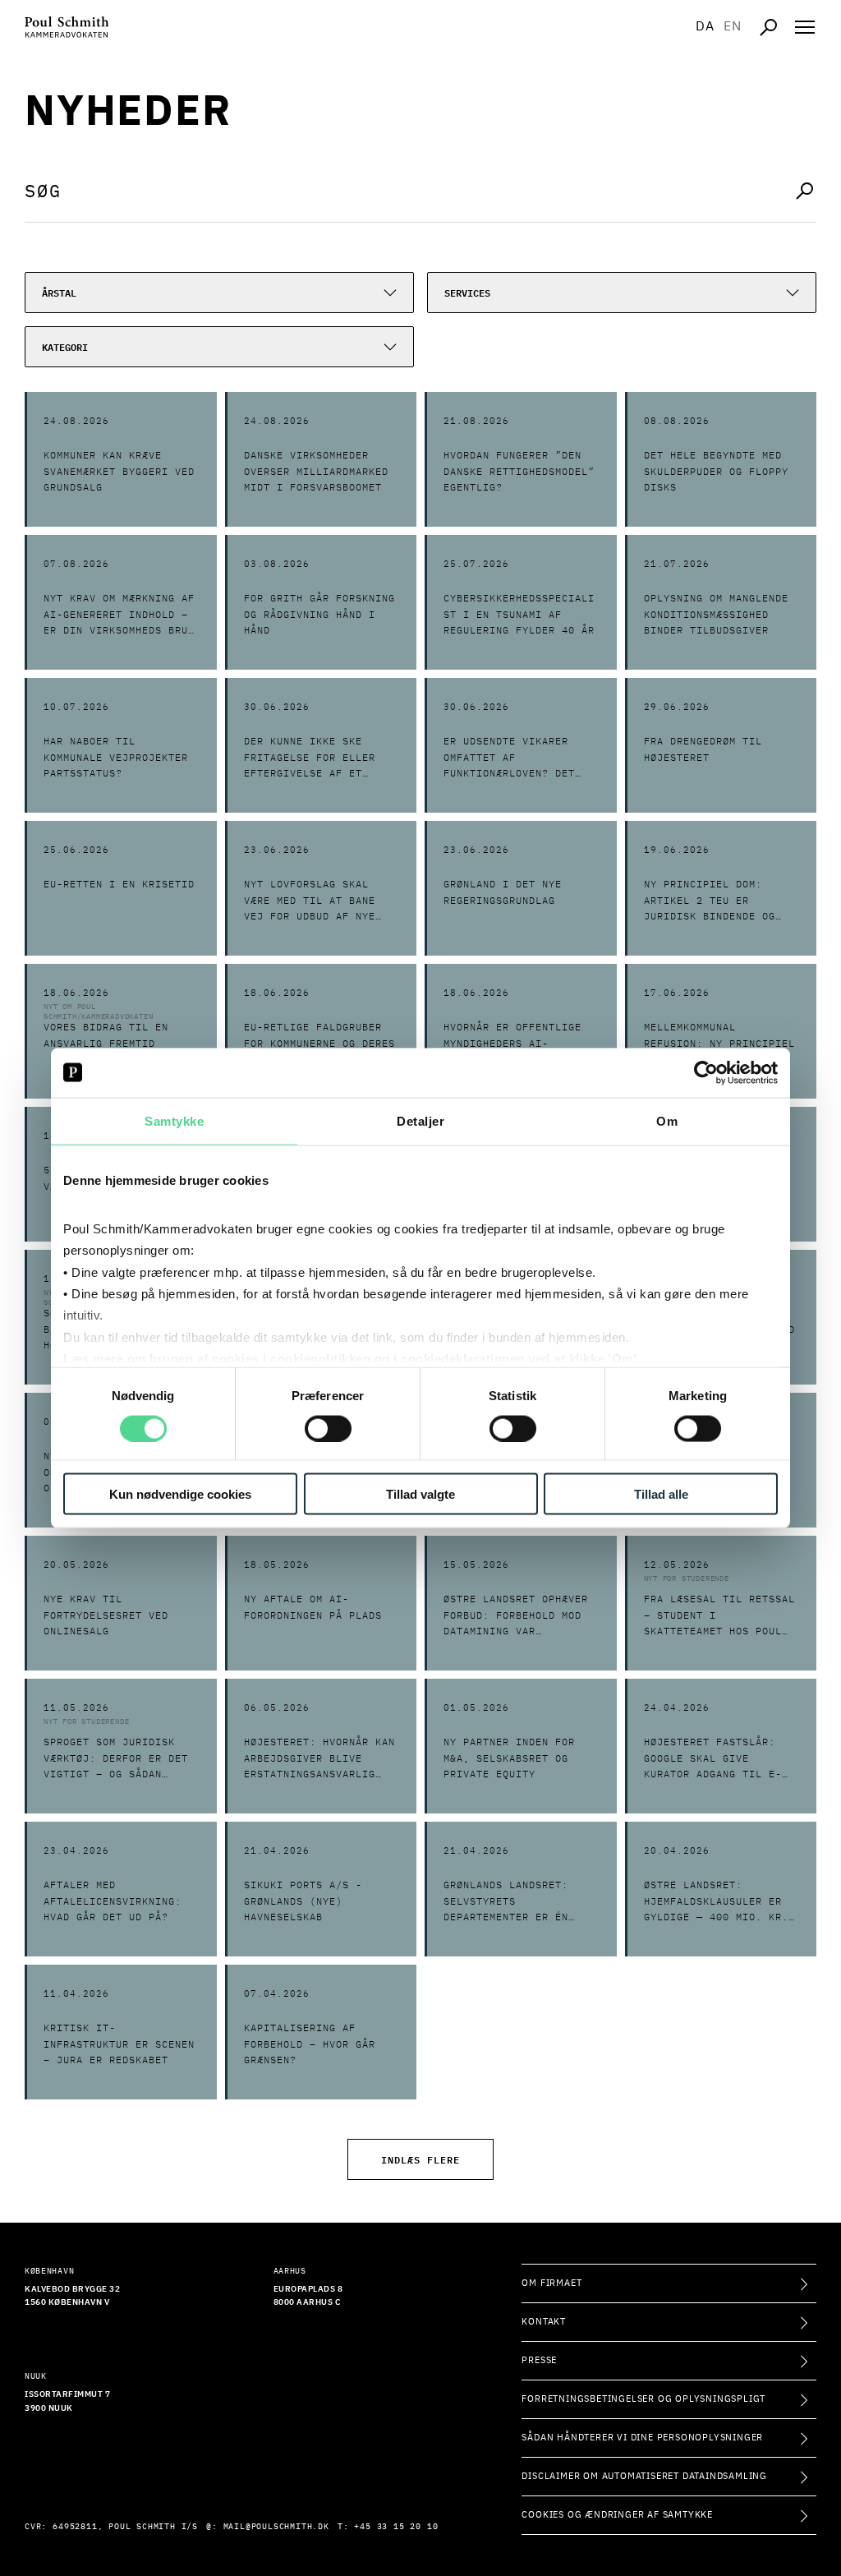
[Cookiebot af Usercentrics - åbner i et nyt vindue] (706, 1072)
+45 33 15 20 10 (396, 2527)
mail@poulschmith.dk (276, 2527)
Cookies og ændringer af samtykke (617, 2515)
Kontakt (544, 2322)
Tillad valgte (420, 1494)
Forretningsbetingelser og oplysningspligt (643, 2399)
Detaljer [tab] (420, 1120)
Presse (539, 2360)
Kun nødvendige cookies (180, 1494)
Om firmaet (551, 2283)
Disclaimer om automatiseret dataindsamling (644, 2476)
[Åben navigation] (805, 27)
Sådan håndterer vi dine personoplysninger (642, 2438)
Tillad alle (661, 1494)
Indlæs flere (420, 2159)
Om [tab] (667, 1120)
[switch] (328, 1428)
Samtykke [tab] (174, 1120)
